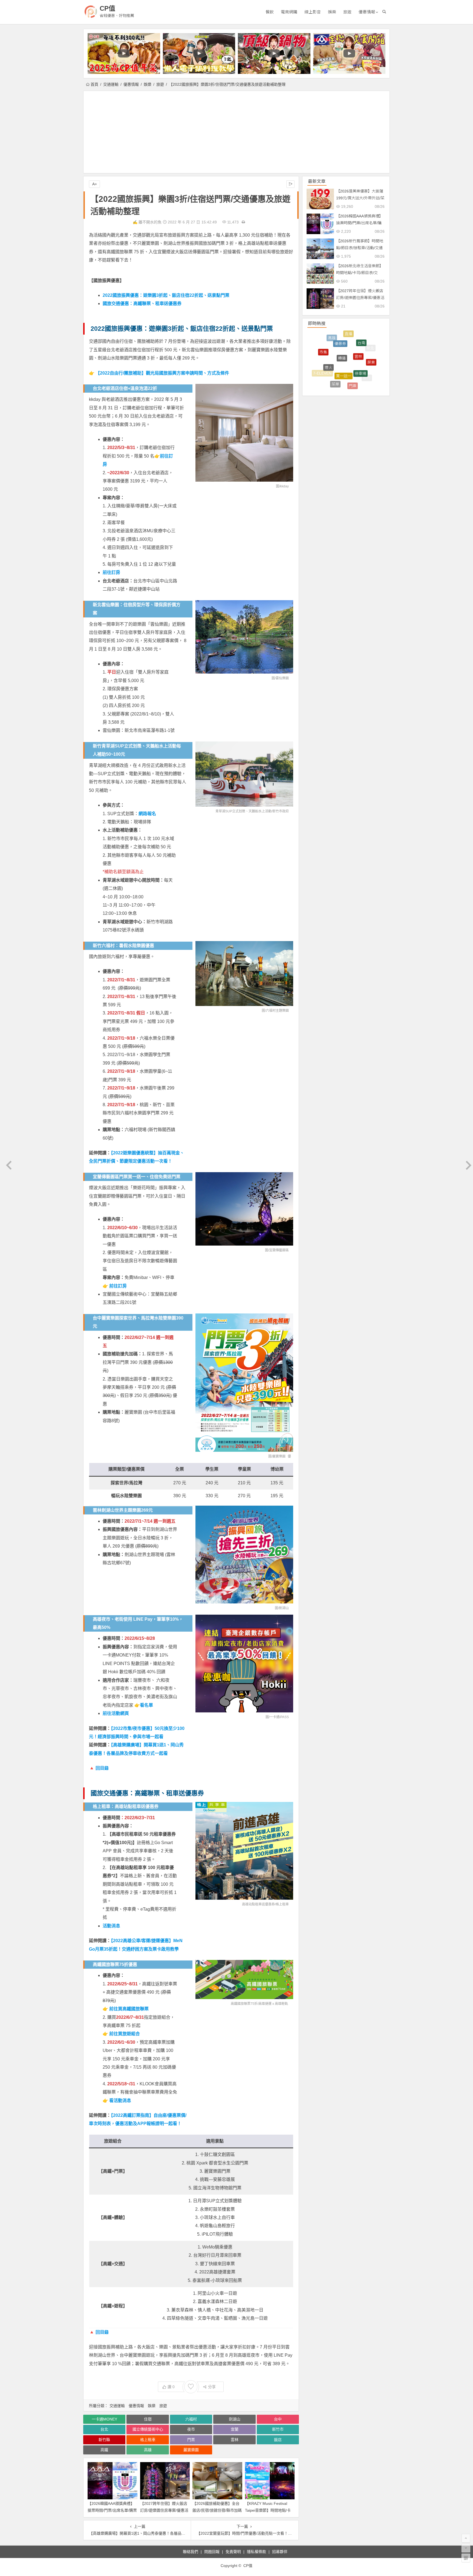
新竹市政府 (281, 811)
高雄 (148, 2450)
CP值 (107, 8)
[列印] (243, 222)
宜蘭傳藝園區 (279, 1250)
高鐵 (104, 2450)
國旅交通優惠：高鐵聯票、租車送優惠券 (142, 304)
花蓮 (325, 364)
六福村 (191, 2419)
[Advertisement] (236, 132)
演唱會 (371, 363)
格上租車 (282, 1904)
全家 (339, 365)
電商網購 (289, 12)
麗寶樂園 (279, 1456)
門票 (191, 2440)
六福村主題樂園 (277, 1011)
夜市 (191, 2429)
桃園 (353, 373)
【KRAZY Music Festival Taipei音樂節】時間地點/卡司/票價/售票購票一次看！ (268, 2510)
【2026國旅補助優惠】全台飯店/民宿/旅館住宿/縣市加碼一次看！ (217, 2510)
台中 (278, 2419)
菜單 (335, 336)
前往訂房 (111, 572)
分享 (212, 2387)
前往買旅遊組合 (125, 2034)
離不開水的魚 (150, 222)
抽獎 (332, 380)
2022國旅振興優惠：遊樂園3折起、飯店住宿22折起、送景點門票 (166, 295)
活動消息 (111, 1926)
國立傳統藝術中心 (148, 2429)
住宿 (148, 2419)
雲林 (235, 2440)
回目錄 (102, 1768)
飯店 (278, 2440)
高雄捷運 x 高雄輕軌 (273, 2004)
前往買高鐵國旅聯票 (129, 2009)
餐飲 (270, 12)
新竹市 (278, 2429)
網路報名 (147, 814)
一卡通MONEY (104, 2419)
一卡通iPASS (279, 1717)
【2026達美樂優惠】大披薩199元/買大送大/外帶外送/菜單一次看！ (360, 198)
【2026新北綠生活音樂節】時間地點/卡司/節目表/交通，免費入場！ (360, 273)
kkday (284, 486)
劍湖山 (284, 1608)
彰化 (319, 364)
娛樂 (332, 12)
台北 (104, 2429)
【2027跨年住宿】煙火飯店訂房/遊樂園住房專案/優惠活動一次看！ (164, 2510)
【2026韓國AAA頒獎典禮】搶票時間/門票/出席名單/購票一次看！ (112, 2510)
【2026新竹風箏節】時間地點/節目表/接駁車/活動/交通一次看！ (360, 248)
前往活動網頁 (116, 1713)
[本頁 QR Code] (466, 2558)
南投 (348, 385)
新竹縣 (104, 2440)
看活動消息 (120, 2101)
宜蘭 (235, 2429)
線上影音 (313, 12)
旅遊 (347, 12)
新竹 (367, 346)
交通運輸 (111, 84)
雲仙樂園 (282, 678)
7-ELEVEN (322, 347)
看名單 (146, 1705)
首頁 (94, 84)
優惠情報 (367, 12)
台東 (364, 378)
